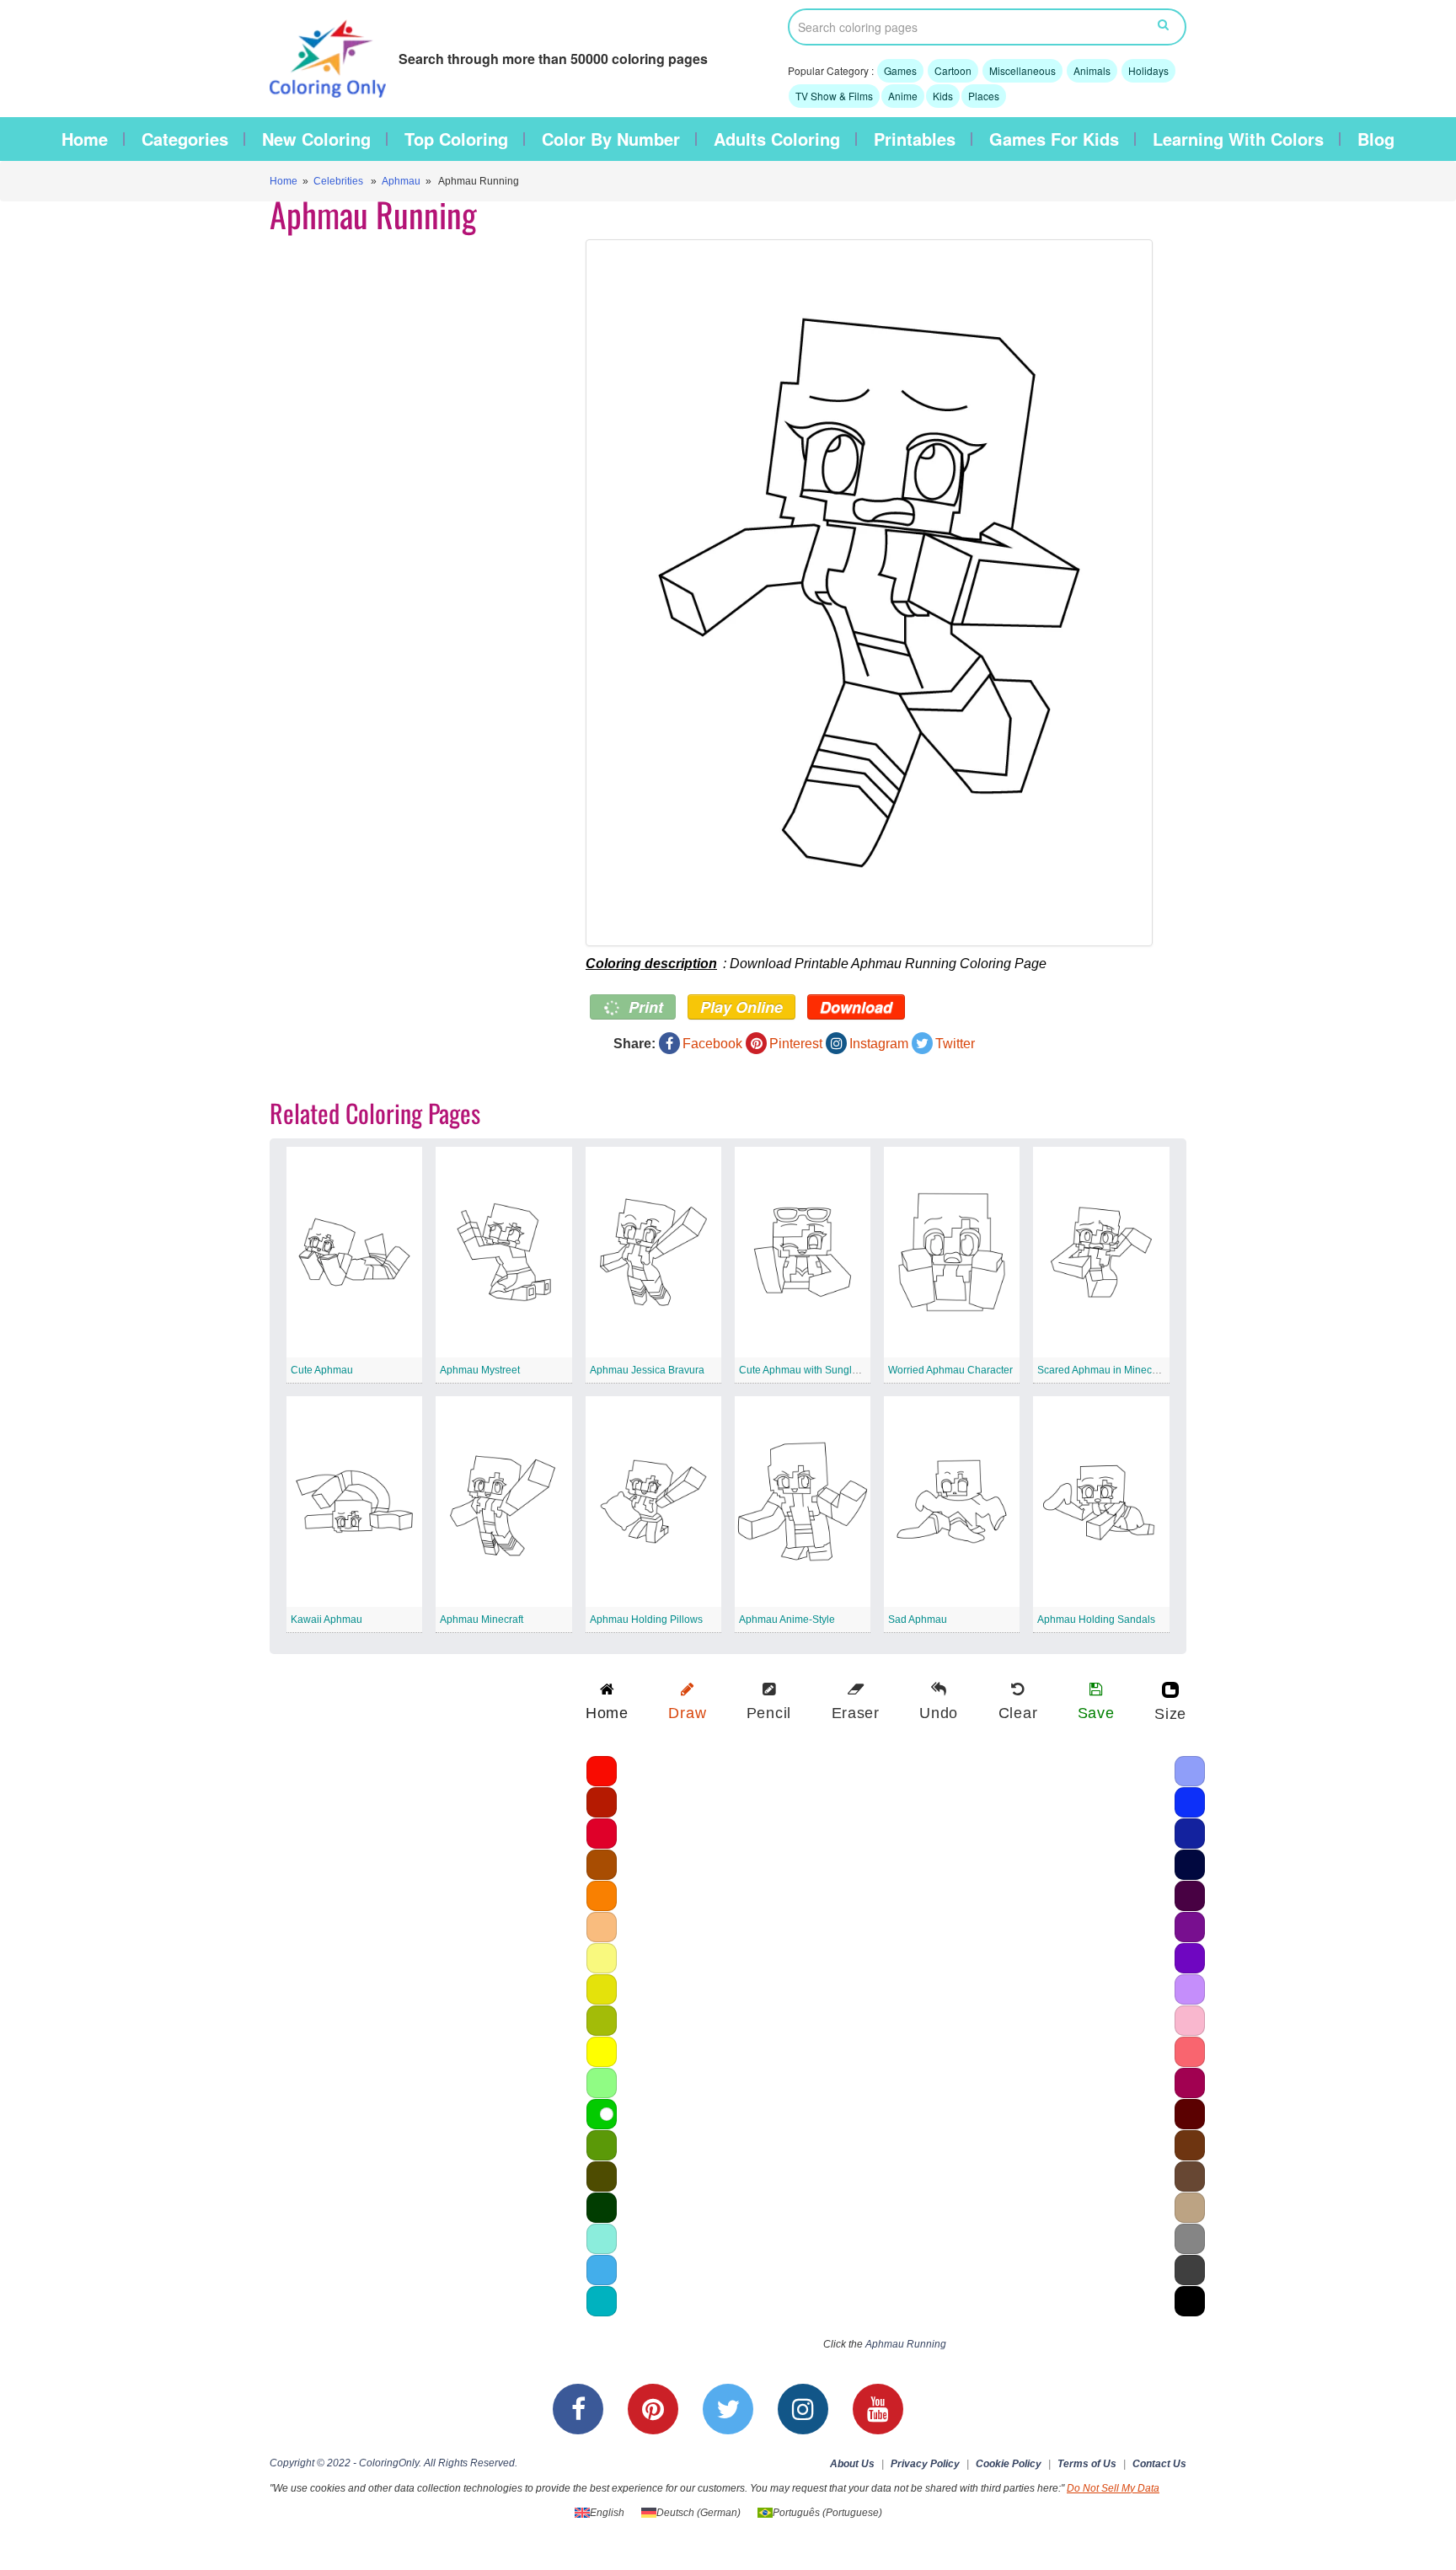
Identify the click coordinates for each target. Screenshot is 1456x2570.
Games (900, 70)
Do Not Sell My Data (1113, 2488)
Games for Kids (1054, 139)
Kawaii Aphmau (327, 1620)
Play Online (741, 1007)
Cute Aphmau (322, 1370)
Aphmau (401, 181)
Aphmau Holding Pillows (646, 1620)
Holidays (1148, 70)
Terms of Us (1087, 2464)
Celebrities (338, 181)
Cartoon (953, 70)
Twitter (955, 1044)
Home (85, 139)
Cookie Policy (1009, 2464)
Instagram (879, 1044)
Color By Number (611, 139)
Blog (1376, 139)
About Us (852, 2464)
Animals (1092, 70)
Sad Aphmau (918, 1620)
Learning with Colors (1238, 139)
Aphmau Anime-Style (787, 1620)
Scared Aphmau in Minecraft (1102, 1370)
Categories (185, 139)
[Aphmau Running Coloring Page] (869, 593)
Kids (943, 96)
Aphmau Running (906, 2344)
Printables (915, 139)
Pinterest (796, 1044)
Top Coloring (456, 139)
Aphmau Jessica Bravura (647, 1370)
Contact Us (1159, 2464)
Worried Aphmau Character (950, 1370)
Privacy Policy (925, 2464)
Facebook (712, 1044)
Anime (903, 96)
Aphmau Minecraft (482, 1620)
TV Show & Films (834, 96)
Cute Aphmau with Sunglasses (809, 1370)
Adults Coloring (777, 139)
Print (644, 1007)
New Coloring (316, 139)
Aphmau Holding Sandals (1096, 1620)
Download (856, 1007)
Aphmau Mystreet (480, 1370)
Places (984, 96)
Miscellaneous (1022, 70)
